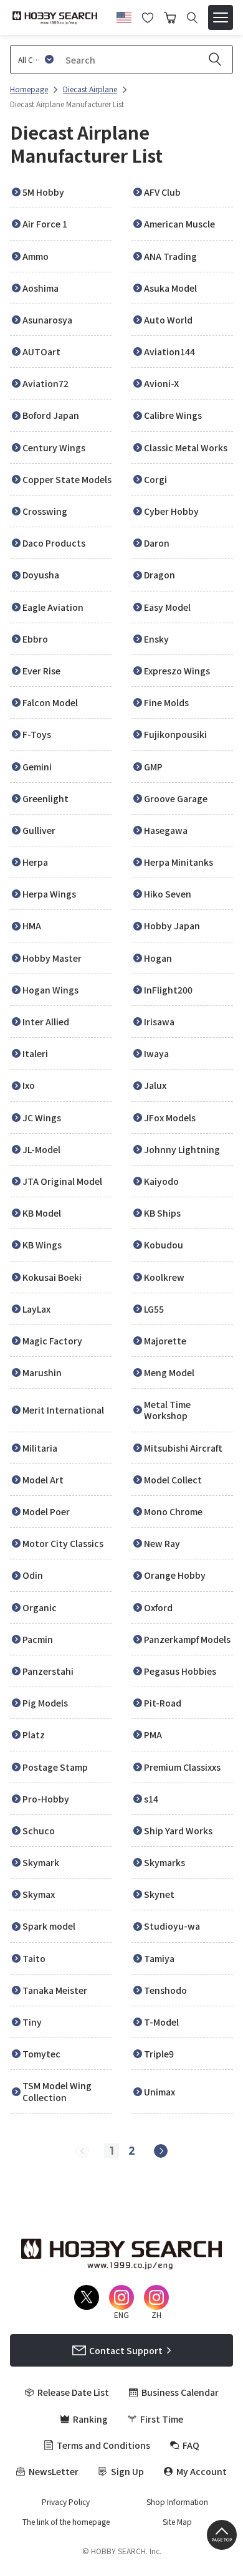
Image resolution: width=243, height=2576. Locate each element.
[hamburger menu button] (221, 17)
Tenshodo (165, 1990)
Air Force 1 (45, 224)
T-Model (161, 2022)
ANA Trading (170, 256)
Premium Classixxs (182, 1767)
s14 (151, 1799)
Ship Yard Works (178, 1831)
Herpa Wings (49, 894)
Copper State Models (67, 479)
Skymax (39, 1894)
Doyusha (41, 575)
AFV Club (162, 192)
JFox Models (170, 1118)
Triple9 (159, 2054)
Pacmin (38, 1639)
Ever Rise (41, 671)
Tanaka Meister (55, 1990)
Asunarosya (47, 320)
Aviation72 (45, 383)
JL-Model (41, 1149)
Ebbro (35, 639)
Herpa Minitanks (179, 862)
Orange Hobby (175, 1575)
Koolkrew (164, 1277)
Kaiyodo (161, 1181)
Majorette (165, 1341)
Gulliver (39, 830)
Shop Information (177, 2502)
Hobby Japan (172, 926)
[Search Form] (192, 18)
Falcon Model (50, 702)
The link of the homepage (66, 2522)
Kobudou (164, 1245)
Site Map (177, 2522)
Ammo (36, 256)
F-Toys (37, 734)
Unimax (160, 2092)
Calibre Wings (173, 415)
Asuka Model (170, 288)
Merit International (63, 1410)
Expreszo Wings (177, 671)
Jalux (155, 1085)
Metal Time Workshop (167, 1410)
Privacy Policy (66, 2502)
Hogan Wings (50, 990)
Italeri (35, 1053)
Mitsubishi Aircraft (183, 1448)
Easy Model (167, 607)
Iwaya (156, 1053)
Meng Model (169, 1372)
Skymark (41, 1862)
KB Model (42, 1213)
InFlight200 (168, 990)
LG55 (154, 1309)
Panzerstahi (48, 1671)
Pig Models (45, 1703)
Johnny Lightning (182, 1149)
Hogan (158, 958)
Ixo (29, 1085)
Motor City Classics (63, 1543)
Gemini (37, 767)
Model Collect (173, 1480)
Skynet (159, 1894)
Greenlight (45, 798)
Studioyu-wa (172, 1926)
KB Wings (42, 1245)
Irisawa (159, 1022)
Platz (34, 1735)
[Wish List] (148, 16)
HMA (32, 926)
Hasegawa (166, 830)
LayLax (36, 1309)
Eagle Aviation (53, 607)
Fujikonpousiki (175, 734)
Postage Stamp (55, 1767)
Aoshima (40, 288)
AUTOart (41, 352)
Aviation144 (169, 352)
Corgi (155, 479)
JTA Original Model (62, 1181)
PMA (153, 1735)
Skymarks (164, 1862)
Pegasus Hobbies (180, 1671)
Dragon (160, 575)
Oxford (158, 1607)
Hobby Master (52, 958)
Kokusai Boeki (52, 1277)
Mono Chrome (173, 1511)
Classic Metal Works (186, 448)
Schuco (39, 1831)
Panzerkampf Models (187, 1639)
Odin (33, 1575)
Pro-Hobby (46, 1799)
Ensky (156, 639)
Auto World (168, 320)
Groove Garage (176, 798)
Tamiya (159, 1958)
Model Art (43, 1480)
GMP (153, 767)
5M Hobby (43, 192)
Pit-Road (163, 1703)
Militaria (40, 1448)
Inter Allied (46, 1022)
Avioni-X (161, 383)
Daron (157, 543)
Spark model (49, 1926)
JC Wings (42, 1118)
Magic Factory (52, 1341)
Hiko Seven (168, 894)
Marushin (42, 1372)
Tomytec (41, 2054)
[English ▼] (124, 16)
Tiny (32, 2022)
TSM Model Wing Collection (57, 2091)
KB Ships (162, 1213)
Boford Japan (51, 415)
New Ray (162, 1543)
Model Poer (46, 1511)
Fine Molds (166, 702)
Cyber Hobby (171, 511)
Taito (34, 1958)
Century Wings (54, 448)
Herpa (35, 862)
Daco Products (54, 543)
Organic (40, 1607)
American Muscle (179, 224)
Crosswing (45, 511)
